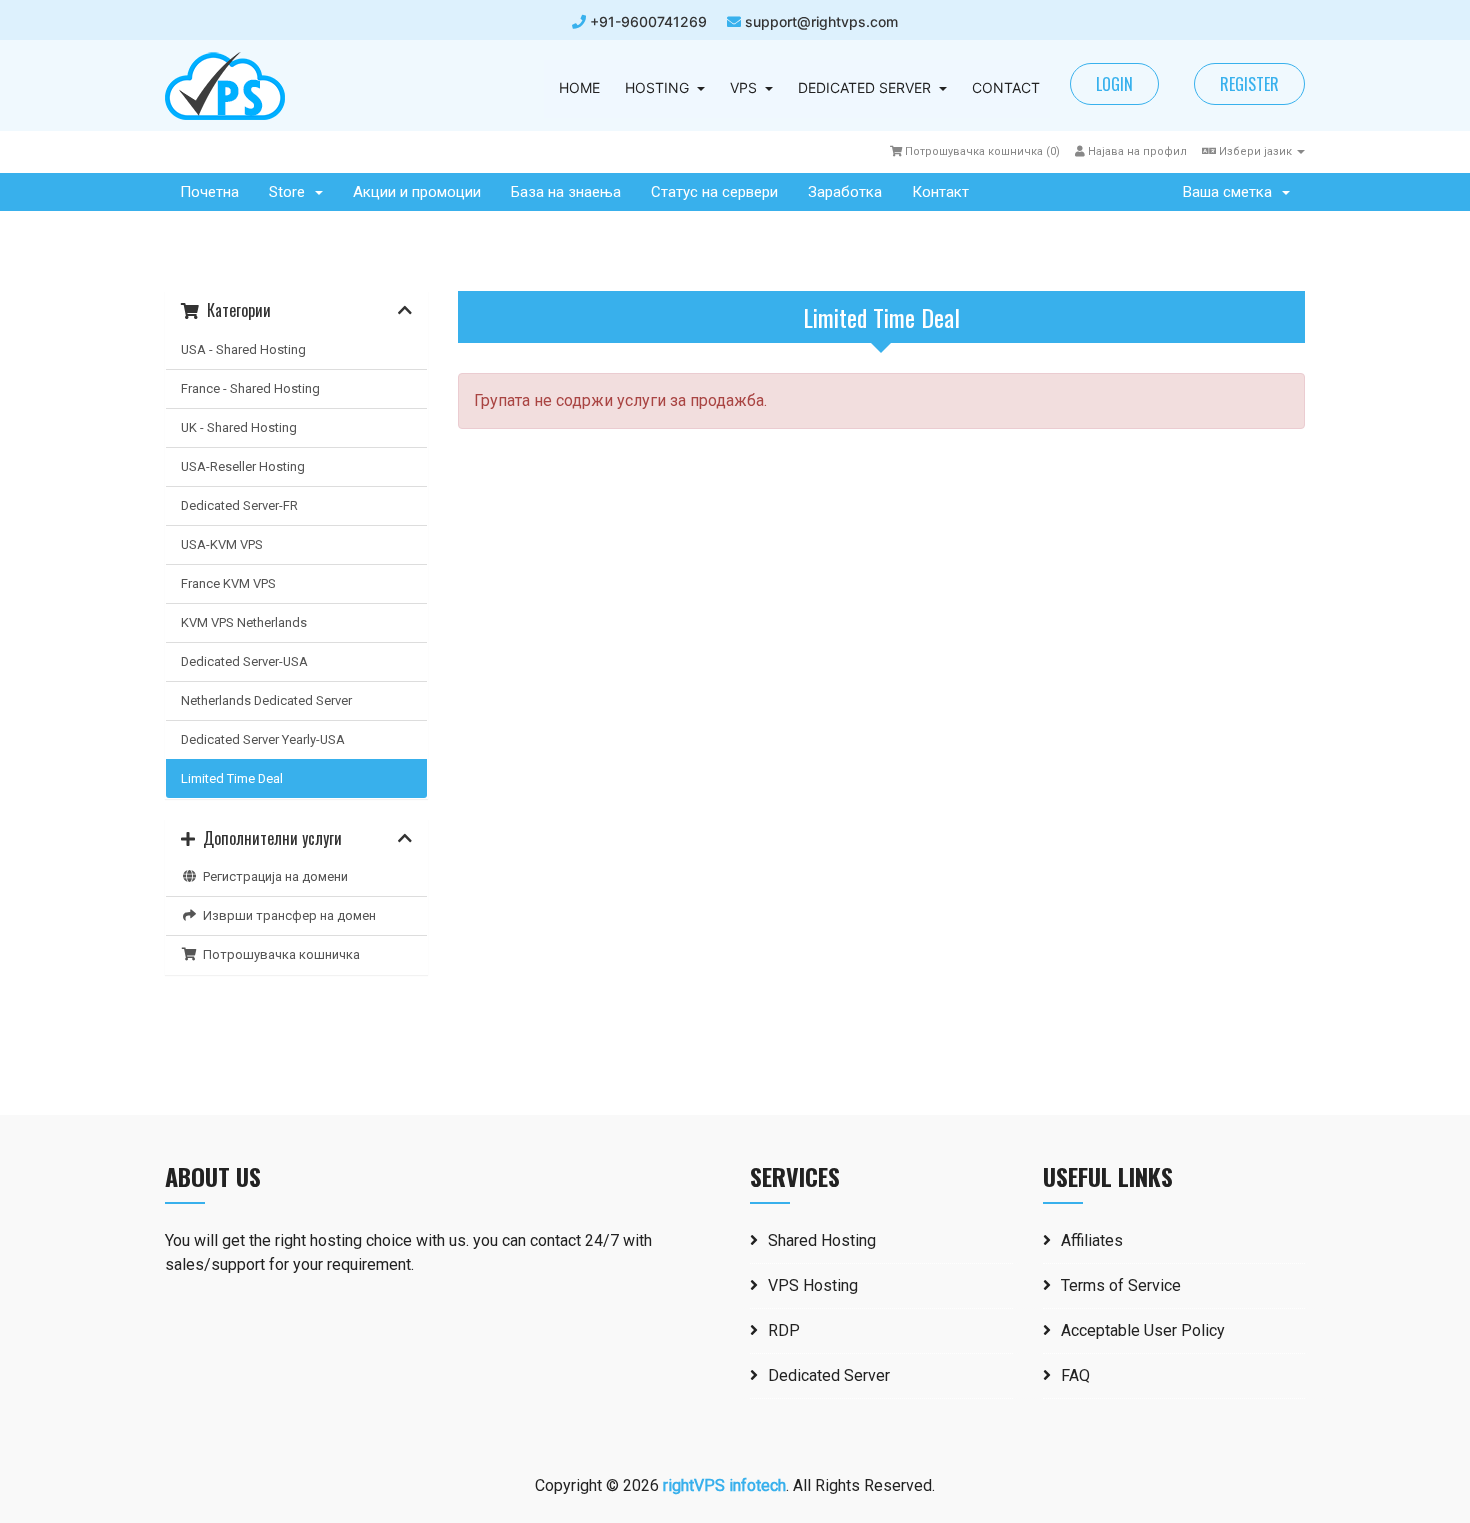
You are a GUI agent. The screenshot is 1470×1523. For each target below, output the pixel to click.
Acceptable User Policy (1143, 1330)
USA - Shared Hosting (243, 349)
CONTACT (1006, 87)
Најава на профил (1136, 151)
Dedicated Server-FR (239, 505)
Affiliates (1092, 1240)
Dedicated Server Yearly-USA (263, 739)
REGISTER (1249, 84)
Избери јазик (1255, 151)
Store (291, 192)
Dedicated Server (829, 1375)
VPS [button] (743, 87)
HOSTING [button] (657, 87)
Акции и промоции (417, 192)
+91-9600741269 (646, 21)
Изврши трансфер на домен (286, 915)
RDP (784, 1330)
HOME (579, 87)
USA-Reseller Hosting (243, 466)
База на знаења (566, 192)
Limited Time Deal (232, 778)
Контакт (940, 192)
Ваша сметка (1231, 192)
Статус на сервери (714, 192)
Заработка (845, 192)
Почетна (209, 192)
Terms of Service (1121, 1285)
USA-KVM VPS (222, 544)
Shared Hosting (822, 1240)
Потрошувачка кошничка (278, 954)
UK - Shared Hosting (239, 427)
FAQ (1075, 1375)
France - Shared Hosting (250, 388)
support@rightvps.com (821, 21)
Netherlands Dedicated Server (266, 700)
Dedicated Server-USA (244, 661)
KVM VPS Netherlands (244, 622)
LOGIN (1114, 84)
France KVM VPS (228, 583)
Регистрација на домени (272, 876)
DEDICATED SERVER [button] (864, 87)
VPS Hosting (813, 1285)
